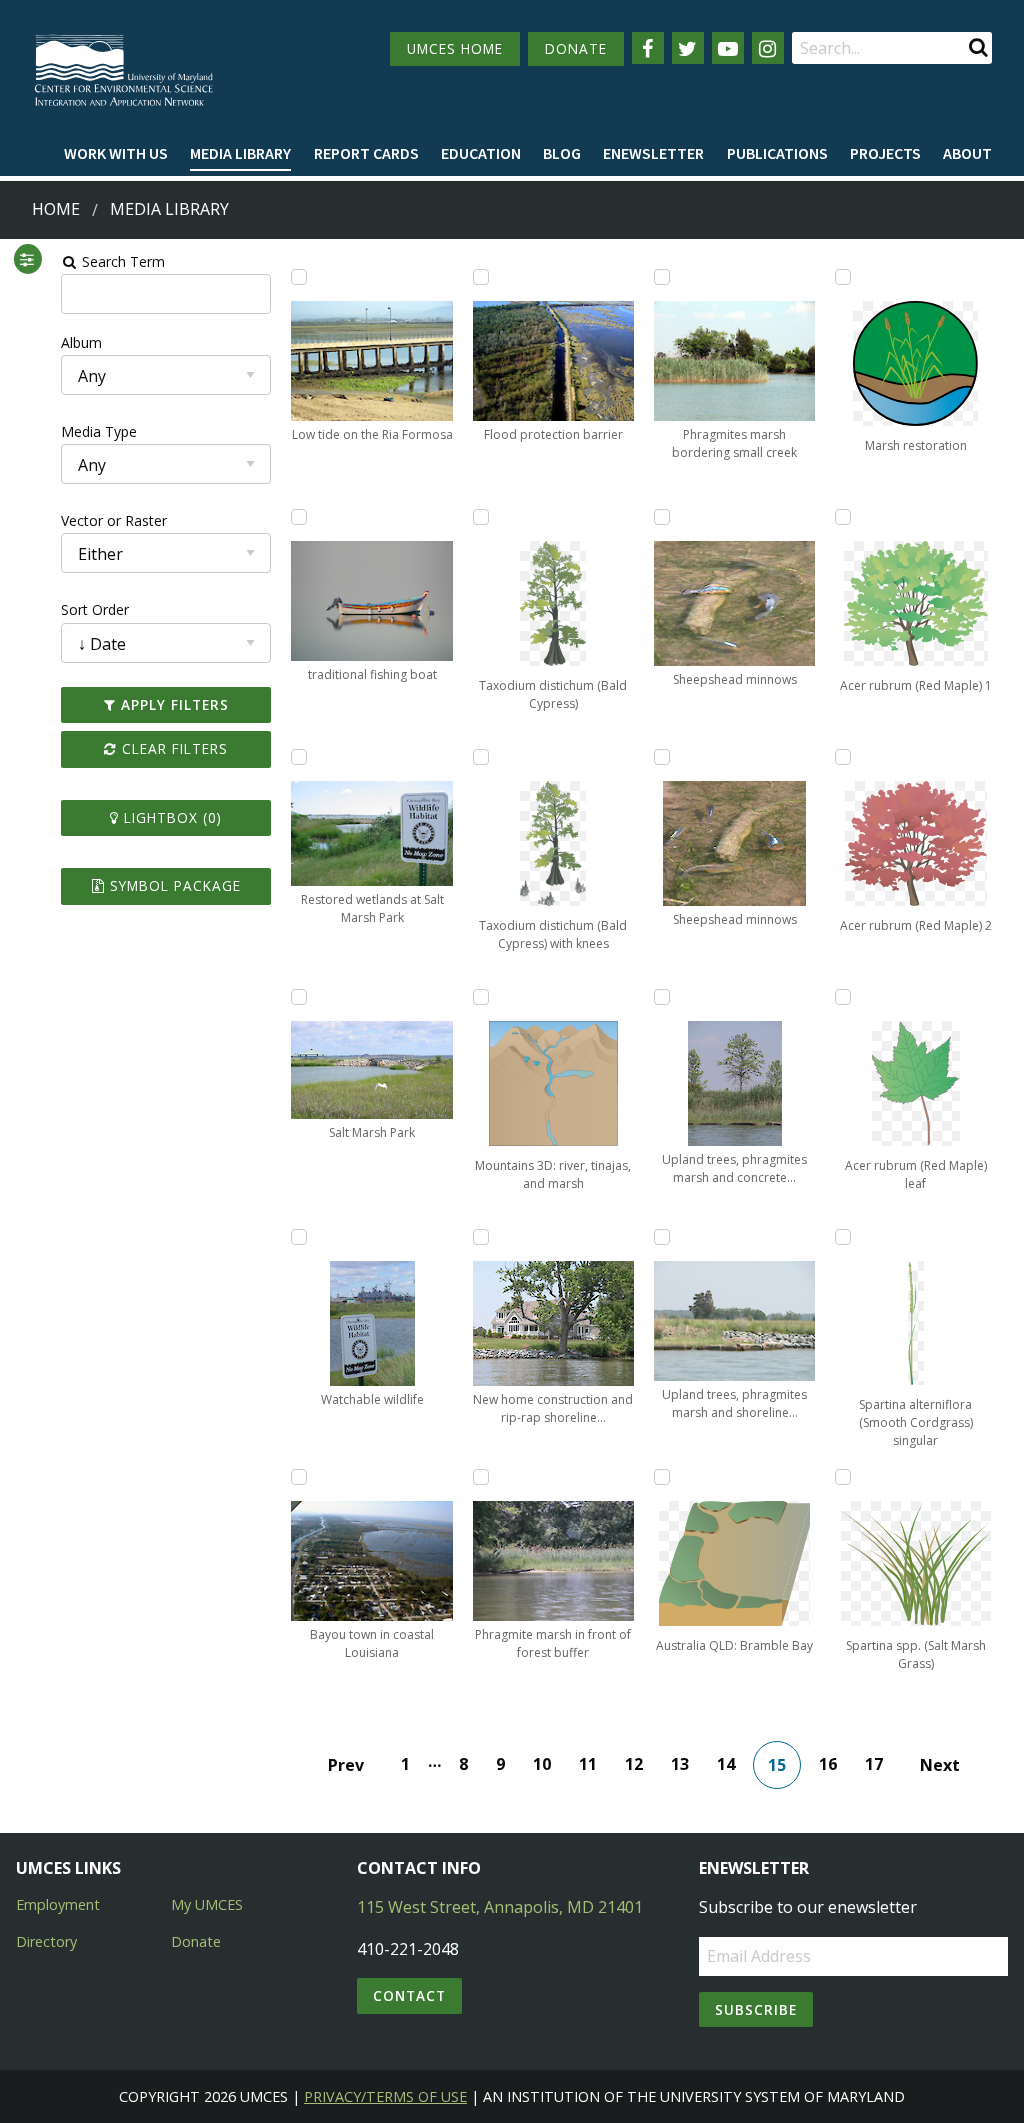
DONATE (576, 48)
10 (542, 1764)
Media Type (99, 431)
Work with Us (116, 153)
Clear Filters (172, 748)
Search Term (121, 261)
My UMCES (207, 1904)
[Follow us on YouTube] (728, 48)
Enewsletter (653, 153)
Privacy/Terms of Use (385, 2096)
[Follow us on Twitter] (688, 48)
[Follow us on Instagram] (768, 48)
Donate (196, 1941)
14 (726, 1764)
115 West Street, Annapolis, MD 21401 (500, 1907)
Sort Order (95, 609)
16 (828, 1764)
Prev (346, 1765)
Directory (46, 1941)
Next (940, 1765)
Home (56, 209)
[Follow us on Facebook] (648, 48)
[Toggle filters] (27, 259)
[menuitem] (116, 154)
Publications (777, 153)
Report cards (366, 153)
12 (634, 1764)
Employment (58, 1904)
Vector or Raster (114, 520)
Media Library (240, 153)
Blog (562, 153)
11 (588, 1764)
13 (680, 1764)
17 (874, 1764)
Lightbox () (170, 817)
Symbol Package (173, 885)
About (967, 153)
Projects (885, 153)
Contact (409, 1995)
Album (81, 342)
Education (481, 153)
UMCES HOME (455, 48)
